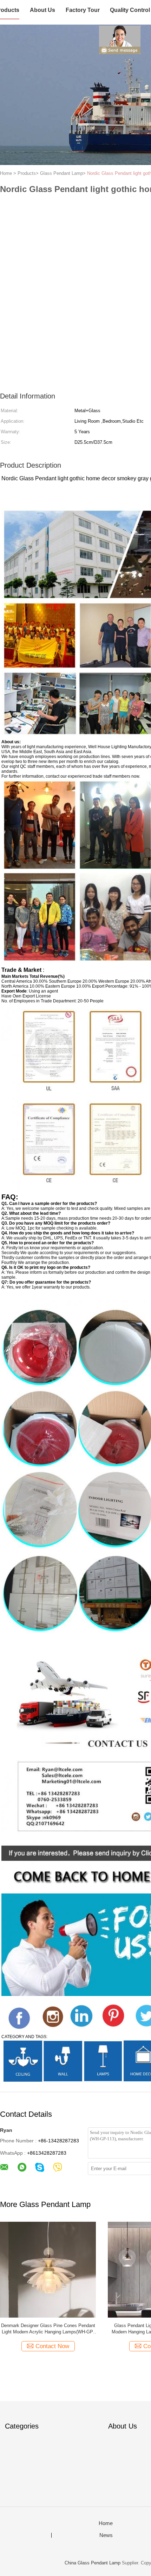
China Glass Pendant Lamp (93, 2563)
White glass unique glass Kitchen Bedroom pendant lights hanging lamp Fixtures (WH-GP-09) (48, 2329)
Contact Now (52, 2346)
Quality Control (130, 10)
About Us (42, 10)
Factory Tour (83, 10)
